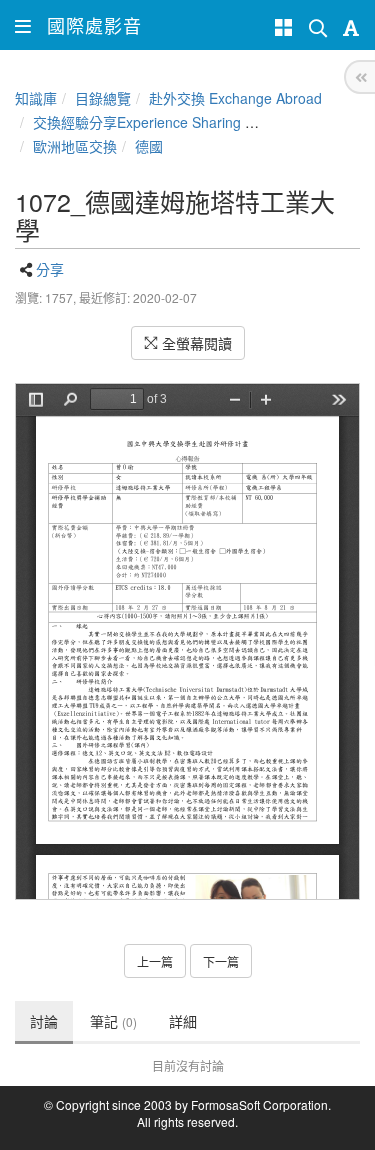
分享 (50, 269)
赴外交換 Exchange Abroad (235, 98)
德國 (149, 146)
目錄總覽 (103, 98)
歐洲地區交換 (75, 146)
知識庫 (36, 98)
